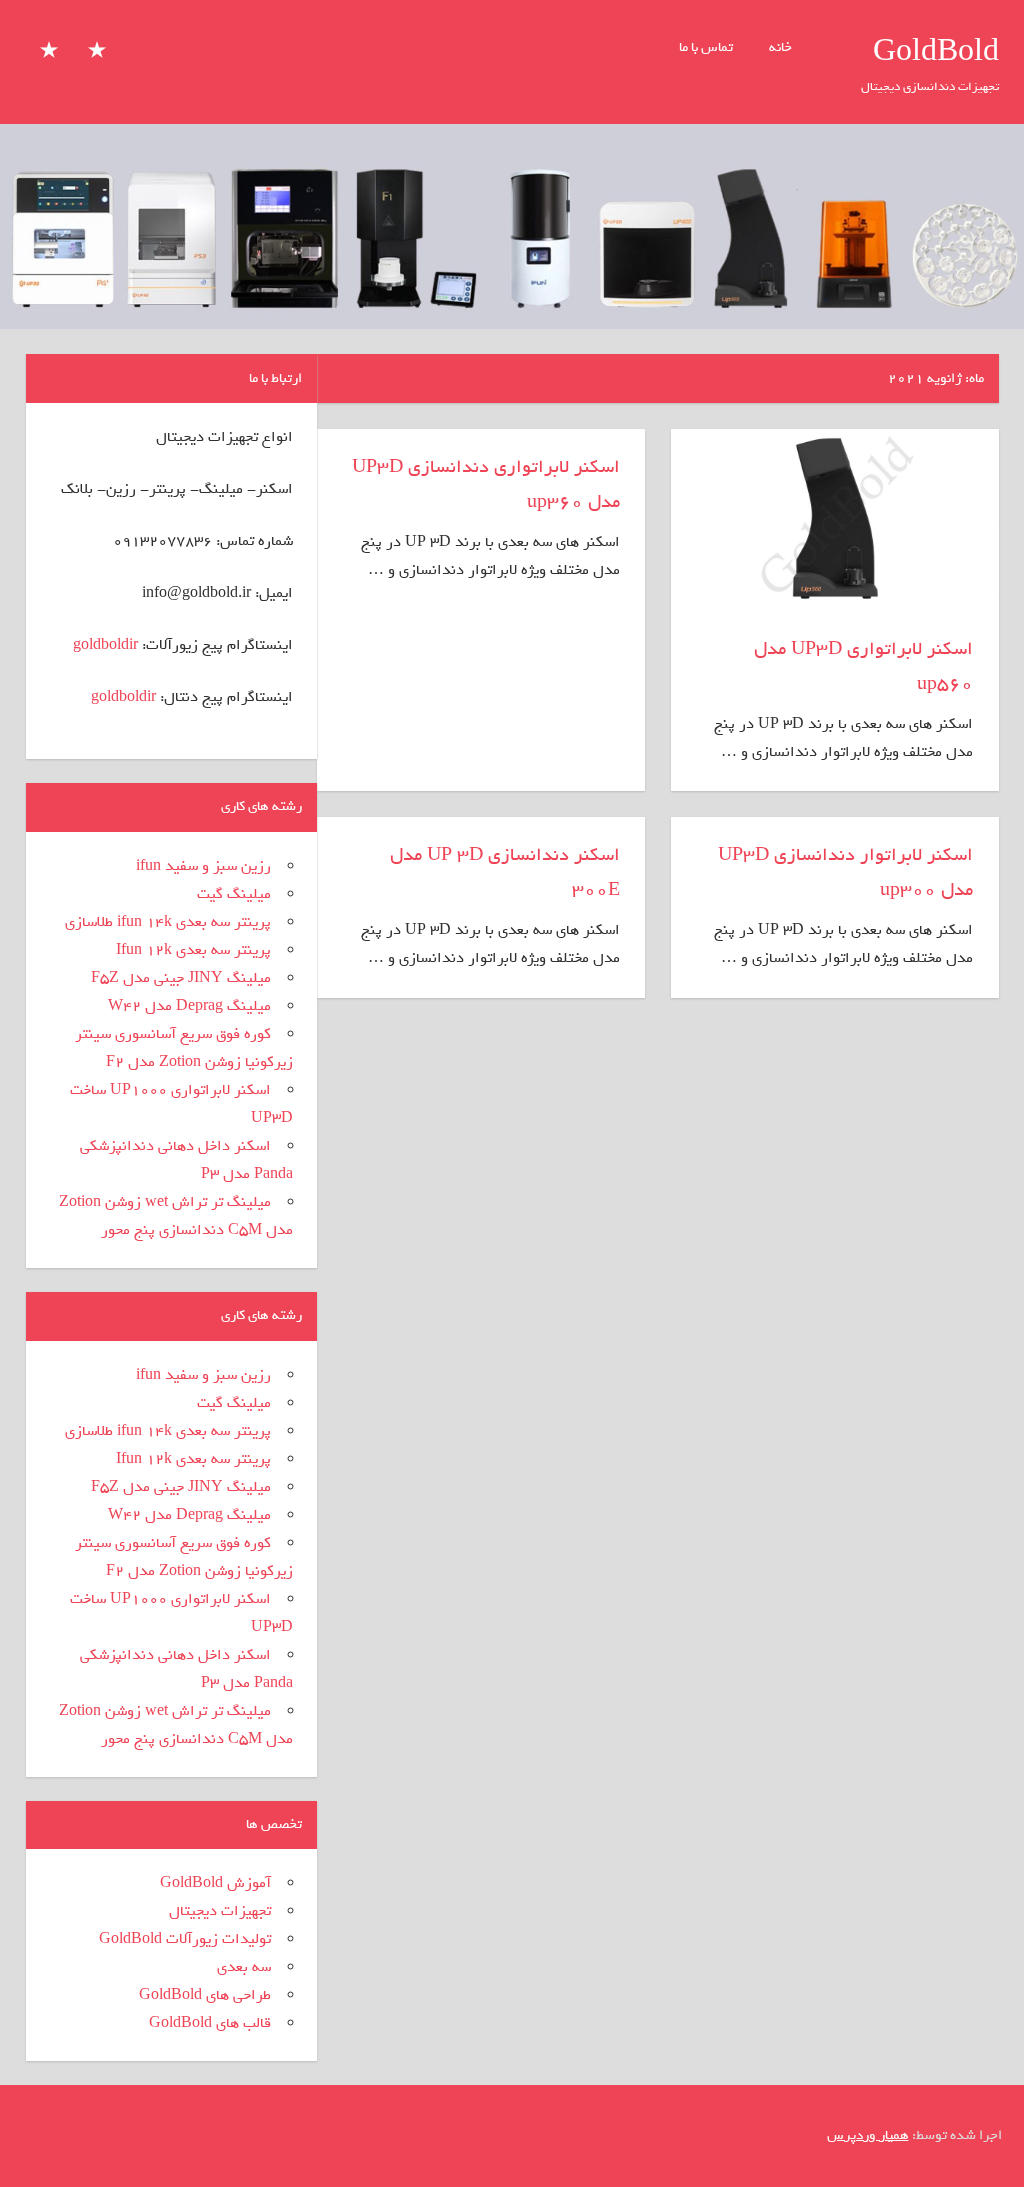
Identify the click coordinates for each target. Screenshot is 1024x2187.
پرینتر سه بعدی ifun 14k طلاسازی (168, 922)
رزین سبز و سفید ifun (203, 866)
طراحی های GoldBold (205, 1995)
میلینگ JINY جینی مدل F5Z (181, 978)
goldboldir (105, 645)
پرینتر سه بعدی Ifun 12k (193, 950)
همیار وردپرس (868, 2135)
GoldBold (936, 51)
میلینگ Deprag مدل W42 (189, 1006)
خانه (780, 47)
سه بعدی (244, 1967)
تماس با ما (706, 47)
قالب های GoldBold (210, 2023)
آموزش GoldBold (215, 1883)
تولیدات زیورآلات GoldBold (185, 1939)
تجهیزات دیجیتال (220, 1911)
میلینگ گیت (234, 894)
